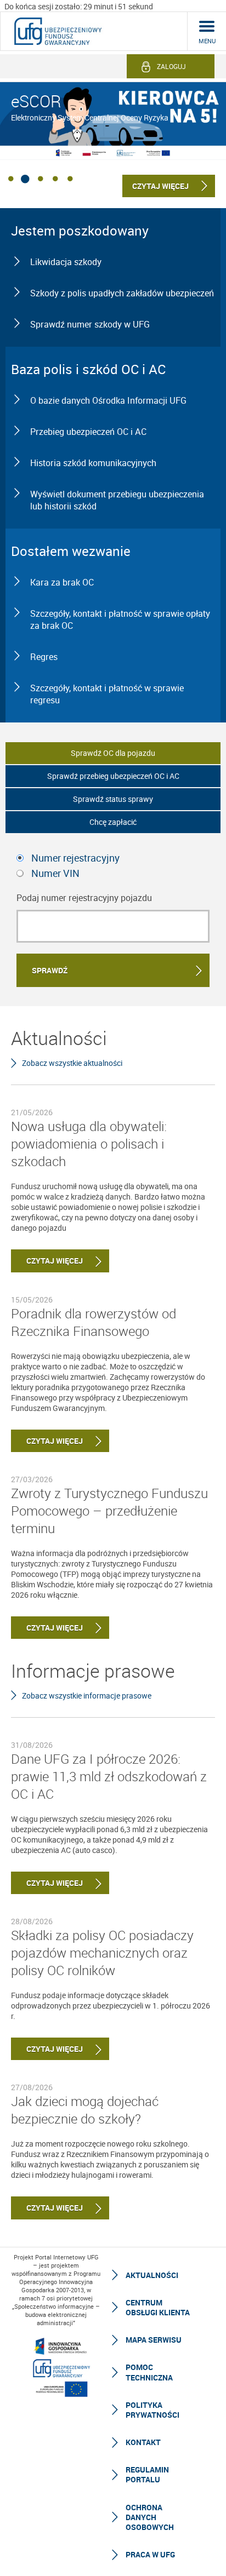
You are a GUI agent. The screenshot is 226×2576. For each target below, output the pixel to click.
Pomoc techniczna (149, 2372)
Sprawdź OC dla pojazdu (113, 753)
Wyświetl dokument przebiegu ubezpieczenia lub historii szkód (117, 500)
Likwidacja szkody (66, 262)
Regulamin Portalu (147, 2474)
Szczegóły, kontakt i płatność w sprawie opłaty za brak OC (120, 619)
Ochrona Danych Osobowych (150, 2517)
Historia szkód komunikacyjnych (93, 463)
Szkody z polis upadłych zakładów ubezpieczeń (122, 293)
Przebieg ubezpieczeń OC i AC (88, 432)
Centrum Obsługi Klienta (158, 2307)
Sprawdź (50, 970)
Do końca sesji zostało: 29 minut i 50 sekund (79, 6)
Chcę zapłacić (113, 822)
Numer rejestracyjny (75, 858)
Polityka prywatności (152, 2410)
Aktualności (152, 2275)
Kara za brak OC (62, 582)
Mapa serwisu (154, 2340)
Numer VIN (55, 873)
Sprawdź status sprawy (113, 799)
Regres (44, 657)
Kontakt (143, 2442)
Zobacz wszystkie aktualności (72, 1063)
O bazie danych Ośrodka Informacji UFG (108, 400)
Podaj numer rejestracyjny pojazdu (84, 898)
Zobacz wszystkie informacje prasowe (87, 1696)
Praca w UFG (150, 2554)
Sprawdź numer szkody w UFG (90, 324)
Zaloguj (171, 66)
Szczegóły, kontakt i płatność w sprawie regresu (107, 694)
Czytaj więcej (47, 1261)
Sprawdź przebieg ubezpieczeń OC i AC (113, 776)
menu (207, 41)
